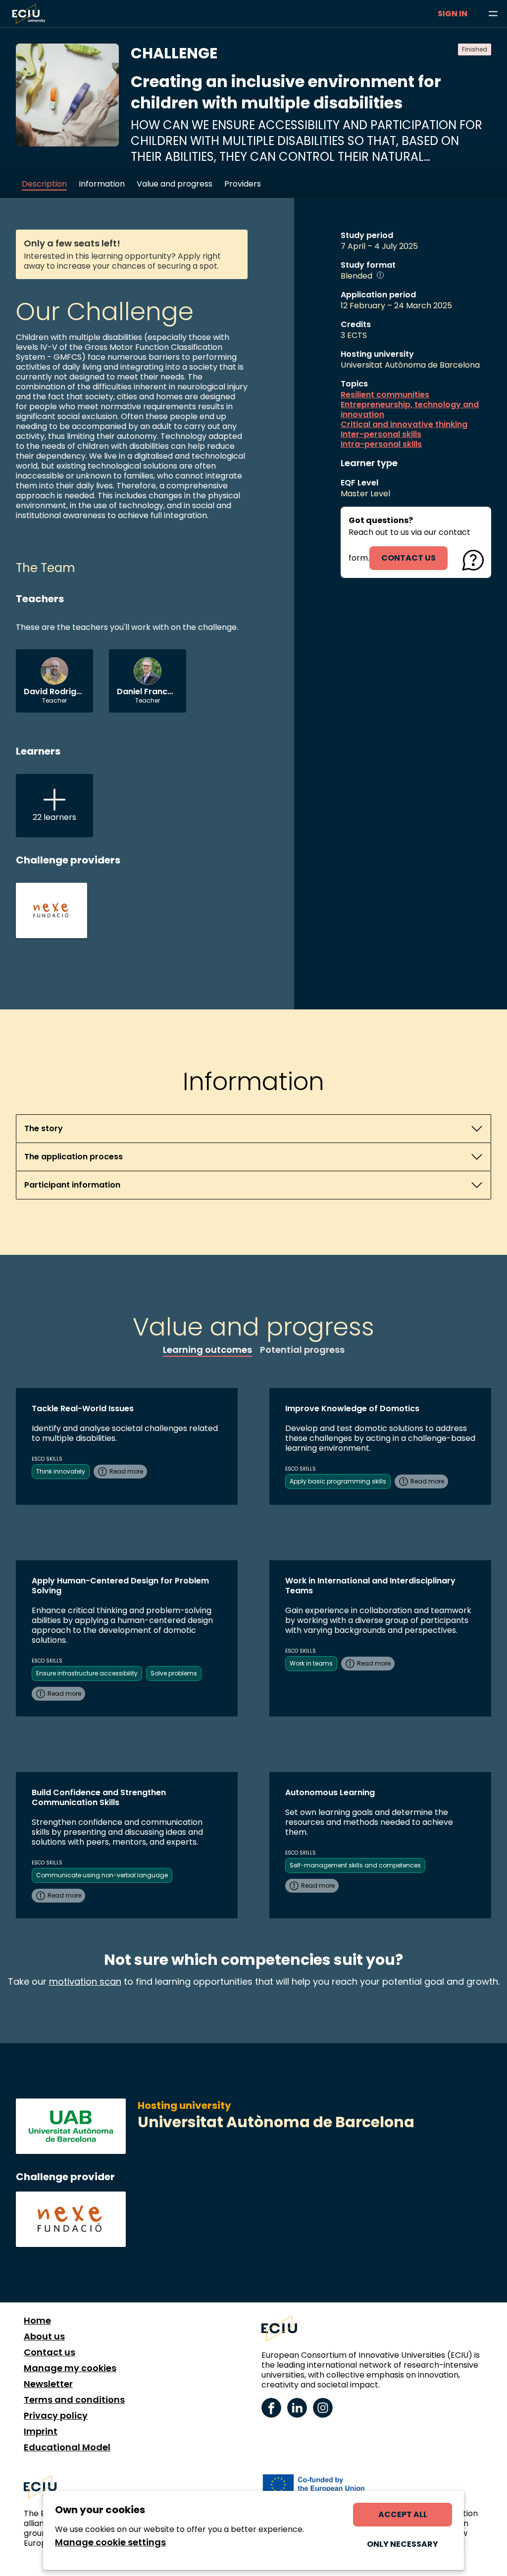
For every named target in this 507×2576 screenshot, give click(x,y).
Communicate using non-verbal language (102, 1875)
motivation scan (85, 1981)
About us (44, 2337)
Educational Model (67, 2447)
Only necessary (403, 2544)
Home (37, 2321)
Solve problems (174, 1673)
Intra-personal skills (381, 444)
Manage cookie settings (110, 2542)
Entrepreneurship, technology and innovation (410, 410)
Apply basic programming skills (338, 1481)
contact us (408, 558)
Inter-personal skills (381, 434)
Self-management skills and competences (355, 1865)
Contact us (50, 2352)
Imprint (41, 2432)
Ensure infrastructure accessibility (87, 1673)
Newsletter (48, 2384)
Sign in (453, 14)
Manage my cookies (70, 2368)
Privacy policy (56, 2416)
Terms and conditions (74, 2400)
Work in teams (311, 1663)
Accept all (403, 2514)
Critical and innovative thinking (404, 425)
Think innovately (61, 1471)
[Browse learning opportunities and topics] (493, 14)
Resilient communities (385, 395)
